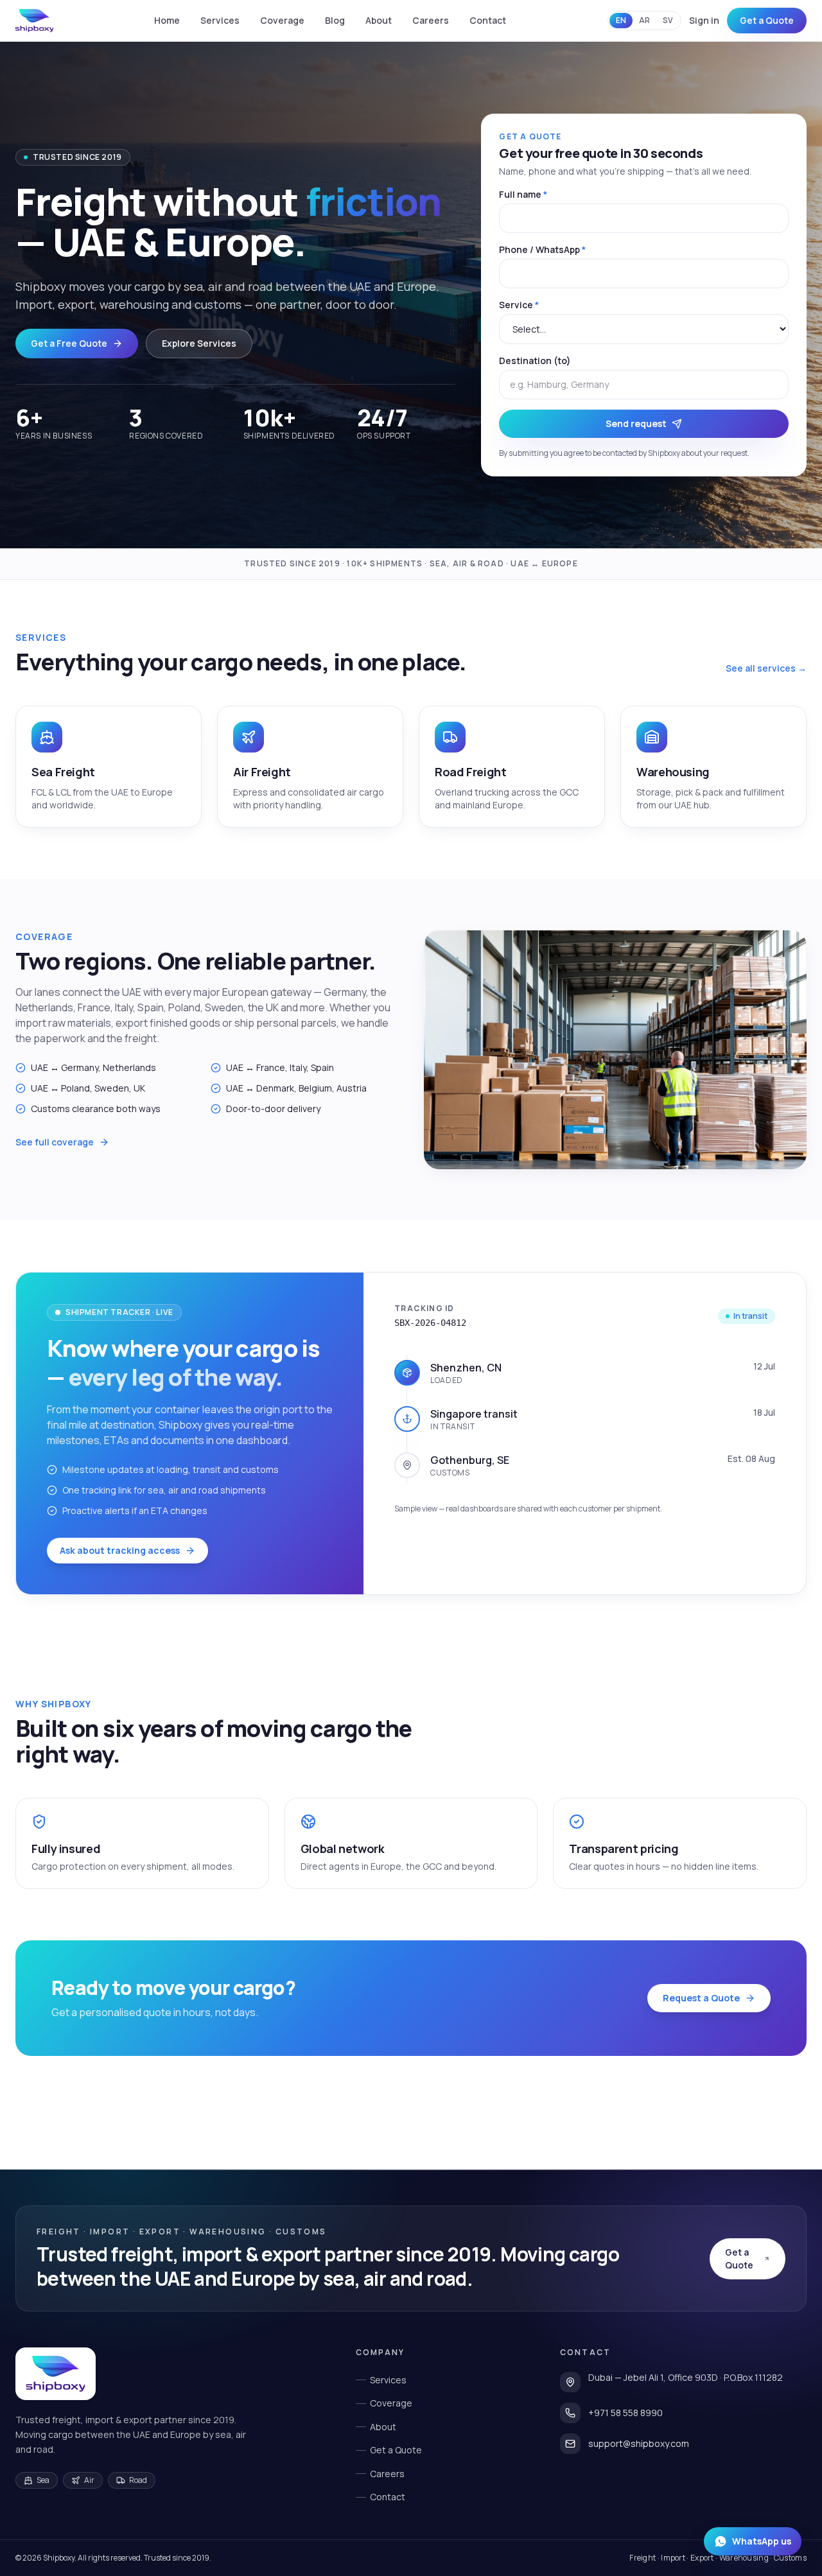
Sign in (704, 20)
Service (519, 305)
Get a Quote (767, 20)
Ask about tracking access (120, 1550)
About (379, 20)
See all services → (766, 668)
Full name (523, 194)
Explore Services (199, 343)
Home (167, 20)
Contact (488, 20)
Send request (636, 423)
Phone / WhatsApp (542, 249)
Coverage (282, 20)
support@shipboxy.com (639, 2443)
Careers (431, 20)
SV (668, 20)
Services (220, 20)
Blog (335, 20)
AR (644, 20)
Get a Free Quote (69, 343)
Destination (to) (535, 361)
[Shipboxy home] (56, 2374)
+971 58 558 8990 (625, 2413)
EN (621, 20)
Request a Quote (701, 1998)
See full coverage (55, 1142)
